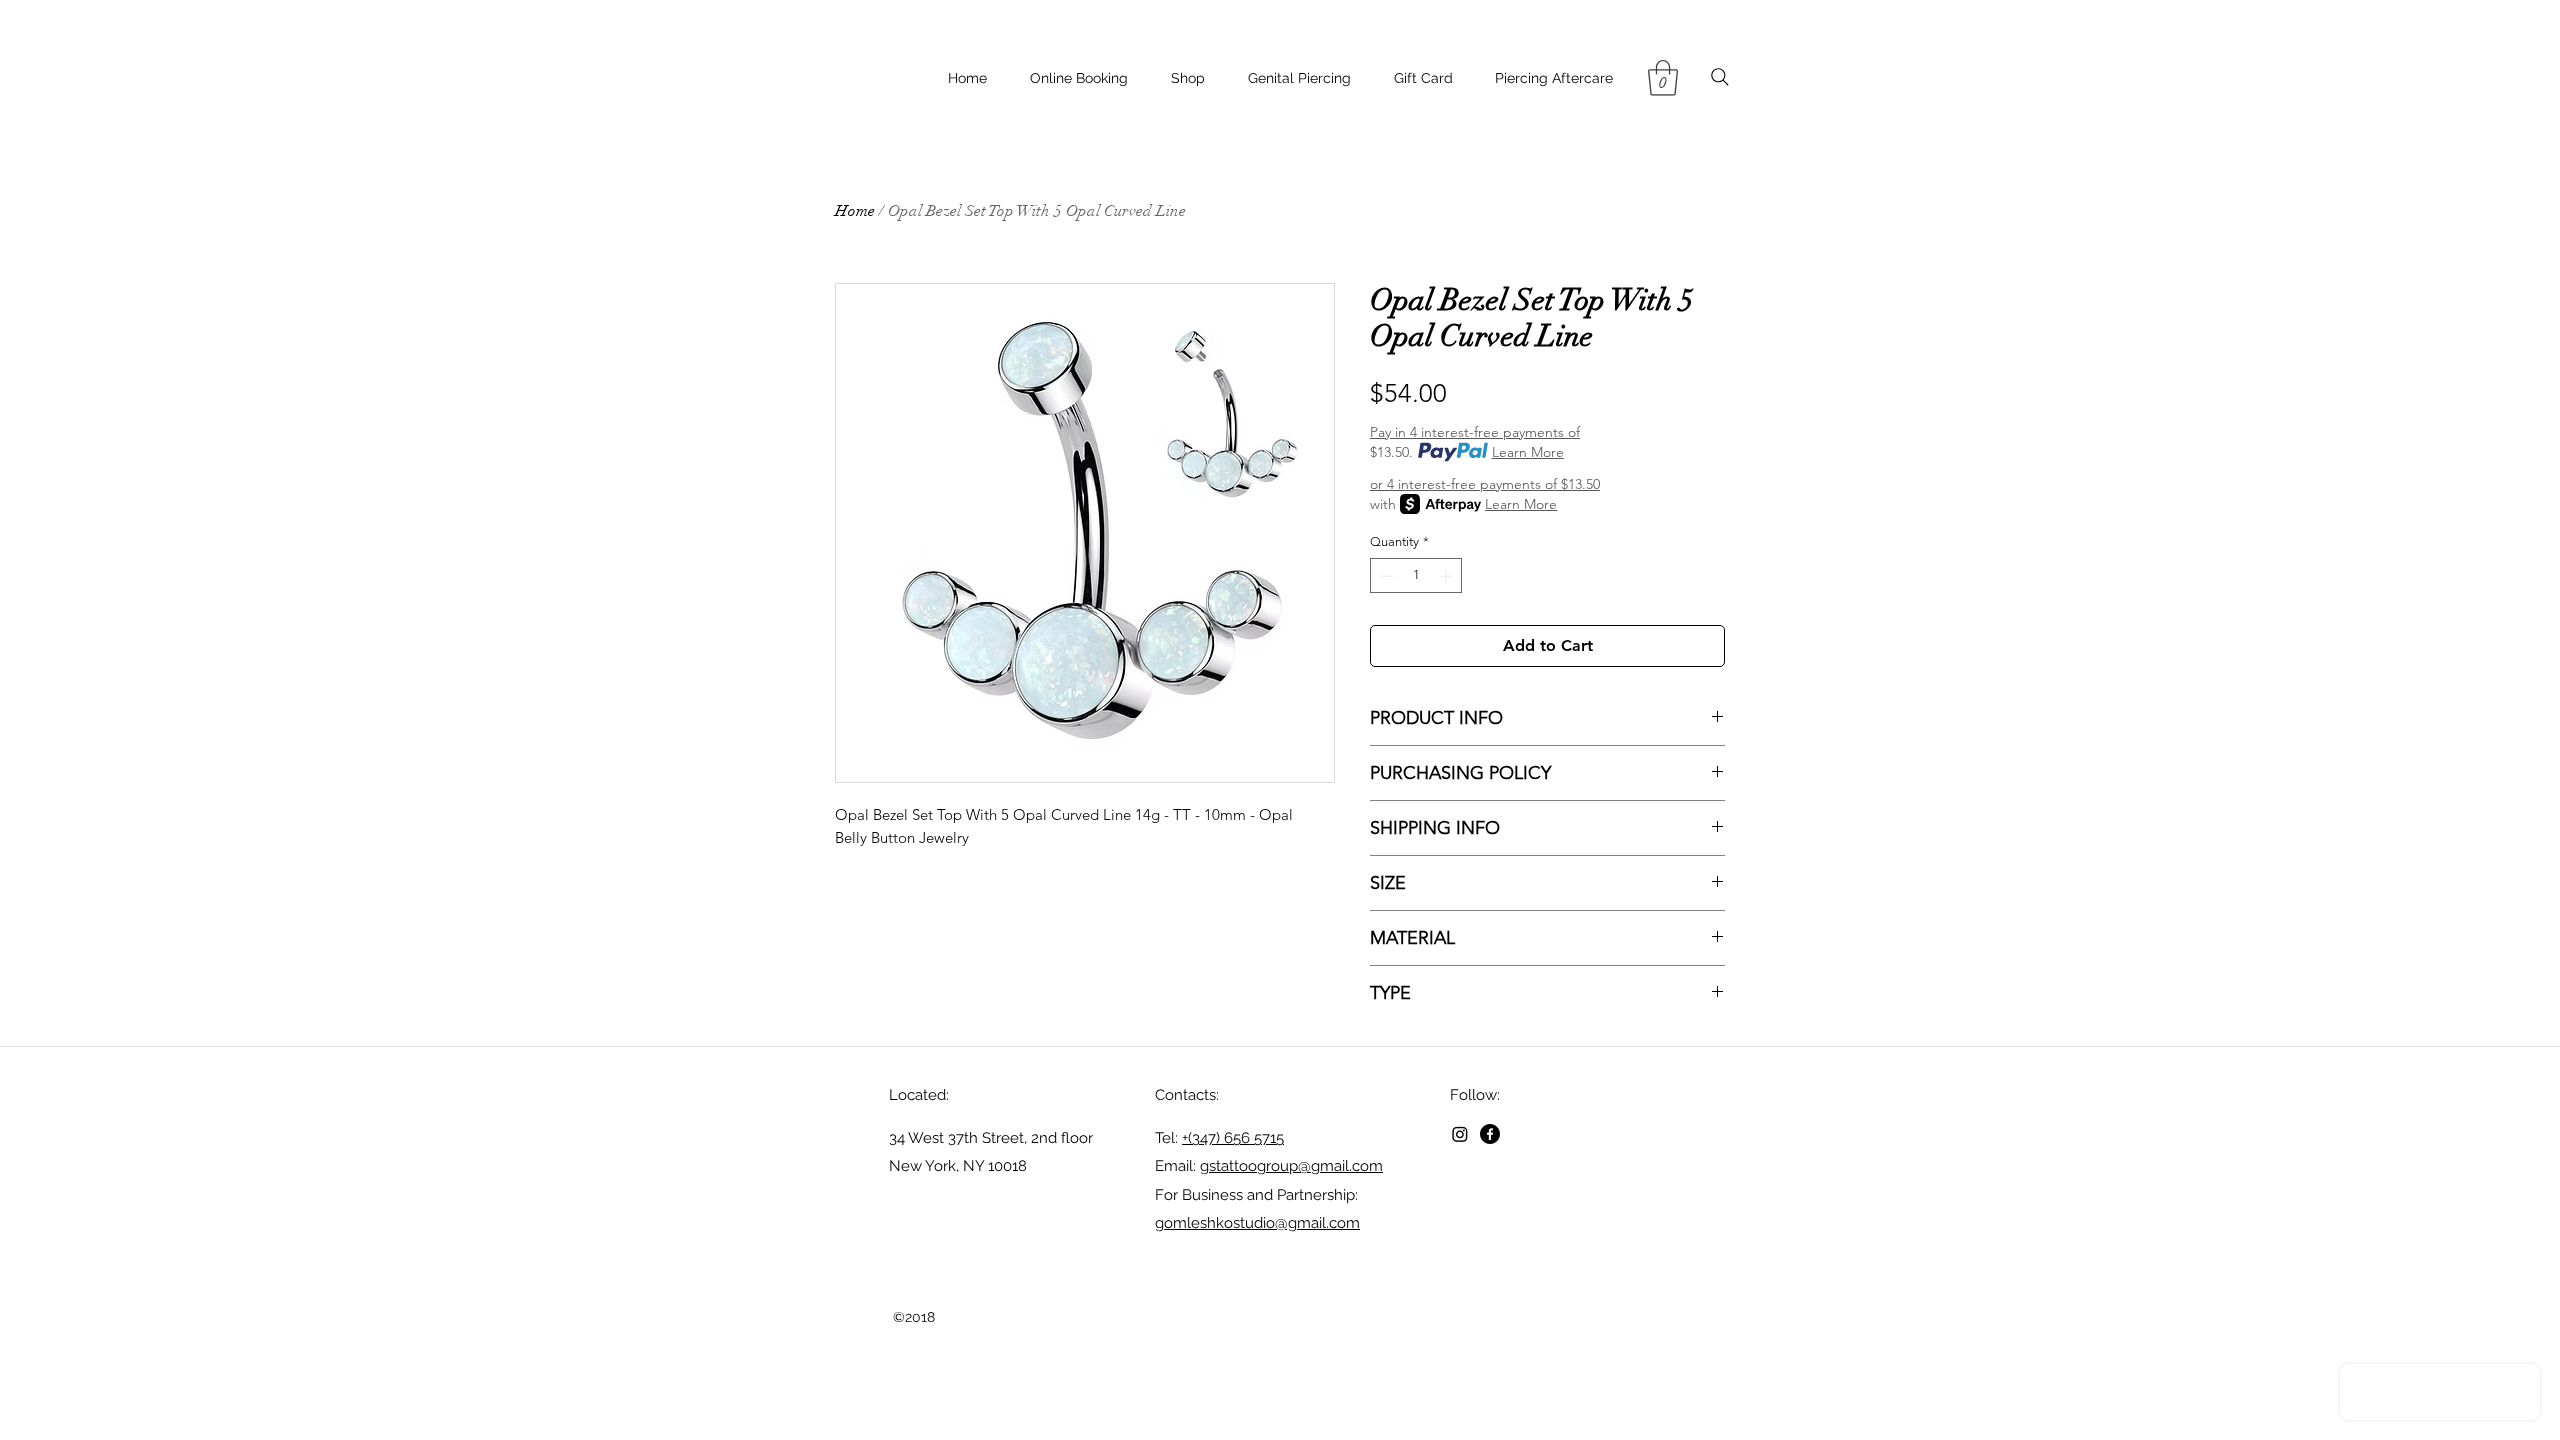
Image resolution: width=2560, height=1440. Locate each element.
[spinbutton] (1416, 576)
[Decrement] (1385, 576)
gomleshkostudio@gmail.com (1257, 1223)
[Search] (1719, 77)
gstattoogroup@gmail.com (1291, 1166)
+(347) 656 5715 (1233, 1138)
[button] (1663, 78)
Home (855, 211)
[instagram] (1460, 1134)
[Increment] (1448, 576)
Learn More (1528, 452)
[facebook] (1490, 1134)
